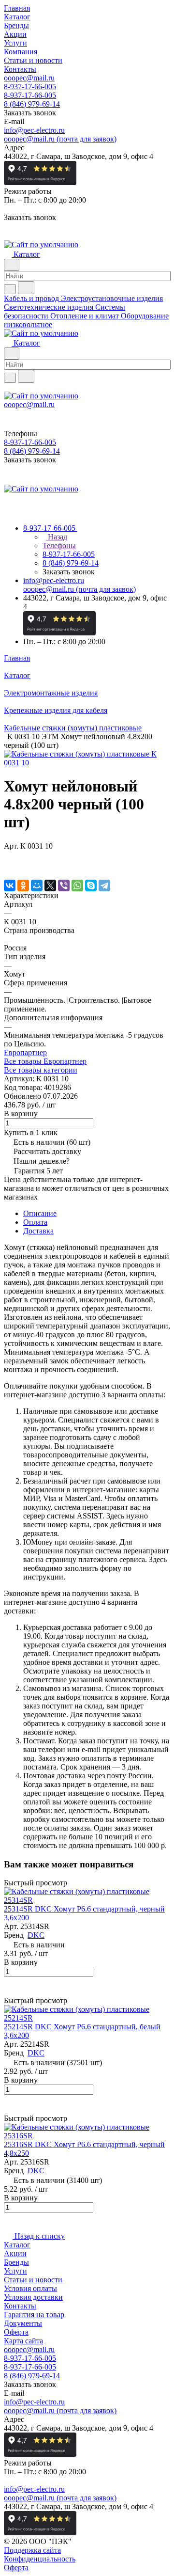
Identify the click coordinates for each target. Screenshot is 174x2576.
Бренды (16, 2262)
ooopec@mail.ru (29, 78)
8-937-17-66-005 (30, 87)
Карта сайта (23, 2341)
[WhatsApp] (77, 885)
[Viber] (64, 885)
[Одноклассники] (23, 885)
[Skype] (91, 885)
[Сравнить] (9, 865)
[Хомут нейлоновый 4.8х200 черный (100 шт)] (87, 763)
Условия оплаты (30, 2288)
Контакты (20, 2306)
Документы (23, 2323)
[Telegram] (104, 885)
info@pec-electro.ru (34, 130)
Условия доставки (33, 2297)
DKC (36, 1935)
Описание (40, 1213)
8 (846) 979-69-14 (32, 104)
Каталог (17, 2245)
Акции (15, 2253)
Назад (57, 537)
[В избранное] (8, 856)
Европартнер (25, 1052)
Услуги (15, 2271)
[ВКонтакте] (10, 885)
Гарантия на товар (34, 2315)
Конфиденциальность (40, 2559)
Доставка (38, 1231)
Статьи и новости (33, 2280)
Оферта (16, 2332)
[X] (50, 885)
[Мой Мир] (37, 885)
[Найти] (26, 288)
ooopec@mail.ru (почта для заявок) (60, 139)
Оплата (35, 1222)
